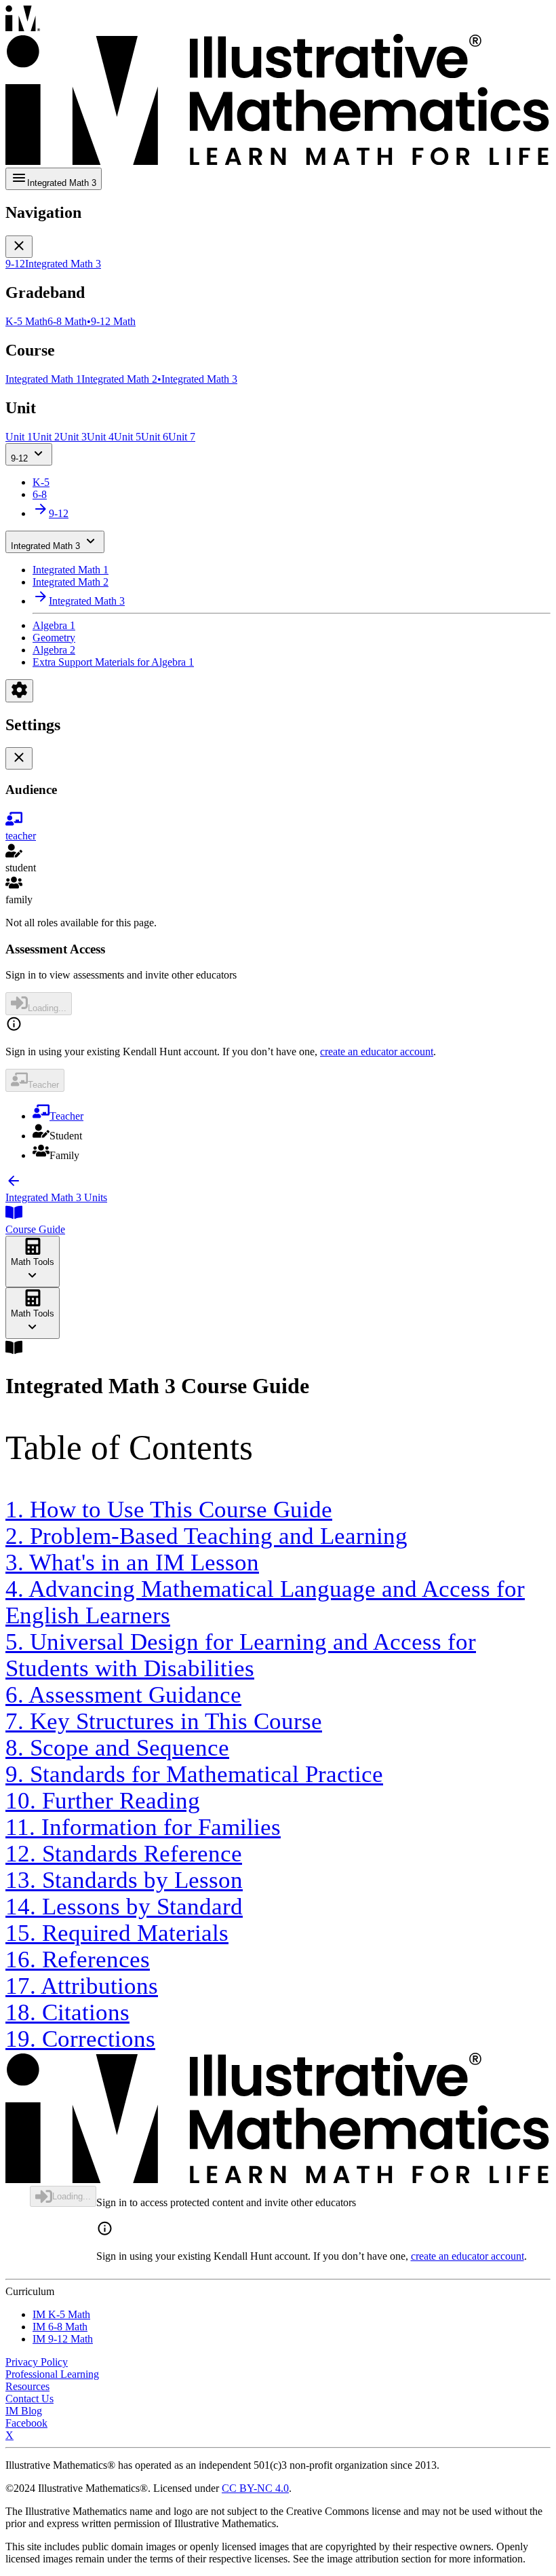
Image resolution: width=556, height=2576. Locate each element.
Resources (27, 2386)
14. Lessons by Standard (124, 1906)
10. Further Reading (103, 1800)
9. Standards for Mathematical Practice (194, 1774)
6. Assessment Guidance (123, 1694)
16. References (78, 1959)
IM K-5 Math (61, 2314)
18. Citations (67, 2012)
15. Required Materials (117, 1933)
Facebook (26, 2423)
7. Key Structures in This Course (164, 1721)
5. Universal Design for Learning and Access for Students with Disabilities (241, 1655)
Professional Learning (52, 2374)
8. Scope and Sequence (117, 1747)
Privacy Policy (37, 2362)
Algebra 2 (54, 650)
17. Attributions (82, 1986)
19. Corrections (80, 2039)
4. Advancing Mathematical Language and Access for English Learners (265, 1602)
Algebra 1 (54, 625)
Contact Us (29, 2399)
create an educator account (377, 1052)
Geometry (54, 638)
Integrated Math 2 (71, 582)
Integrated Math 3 (45, 546)
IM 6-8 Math (60, 2327)
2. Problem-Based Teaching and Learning (206, 1536)
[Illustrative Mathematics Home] (278, 87)
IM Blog (24, 2411)
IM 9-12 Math (63, 2339)
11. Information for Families (143, 1827)
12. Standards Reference (124, 1853)
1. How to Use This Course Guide (169, 1509)
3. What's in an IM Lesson (132, 1562)
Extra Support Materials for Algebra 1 (113, 662)
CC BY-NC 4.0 (255, 2488)
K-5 (41, 482)
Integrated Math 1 (71, 570)
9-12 (19, 458)
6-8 (40, 494)
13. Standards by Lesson (124, 1880)
